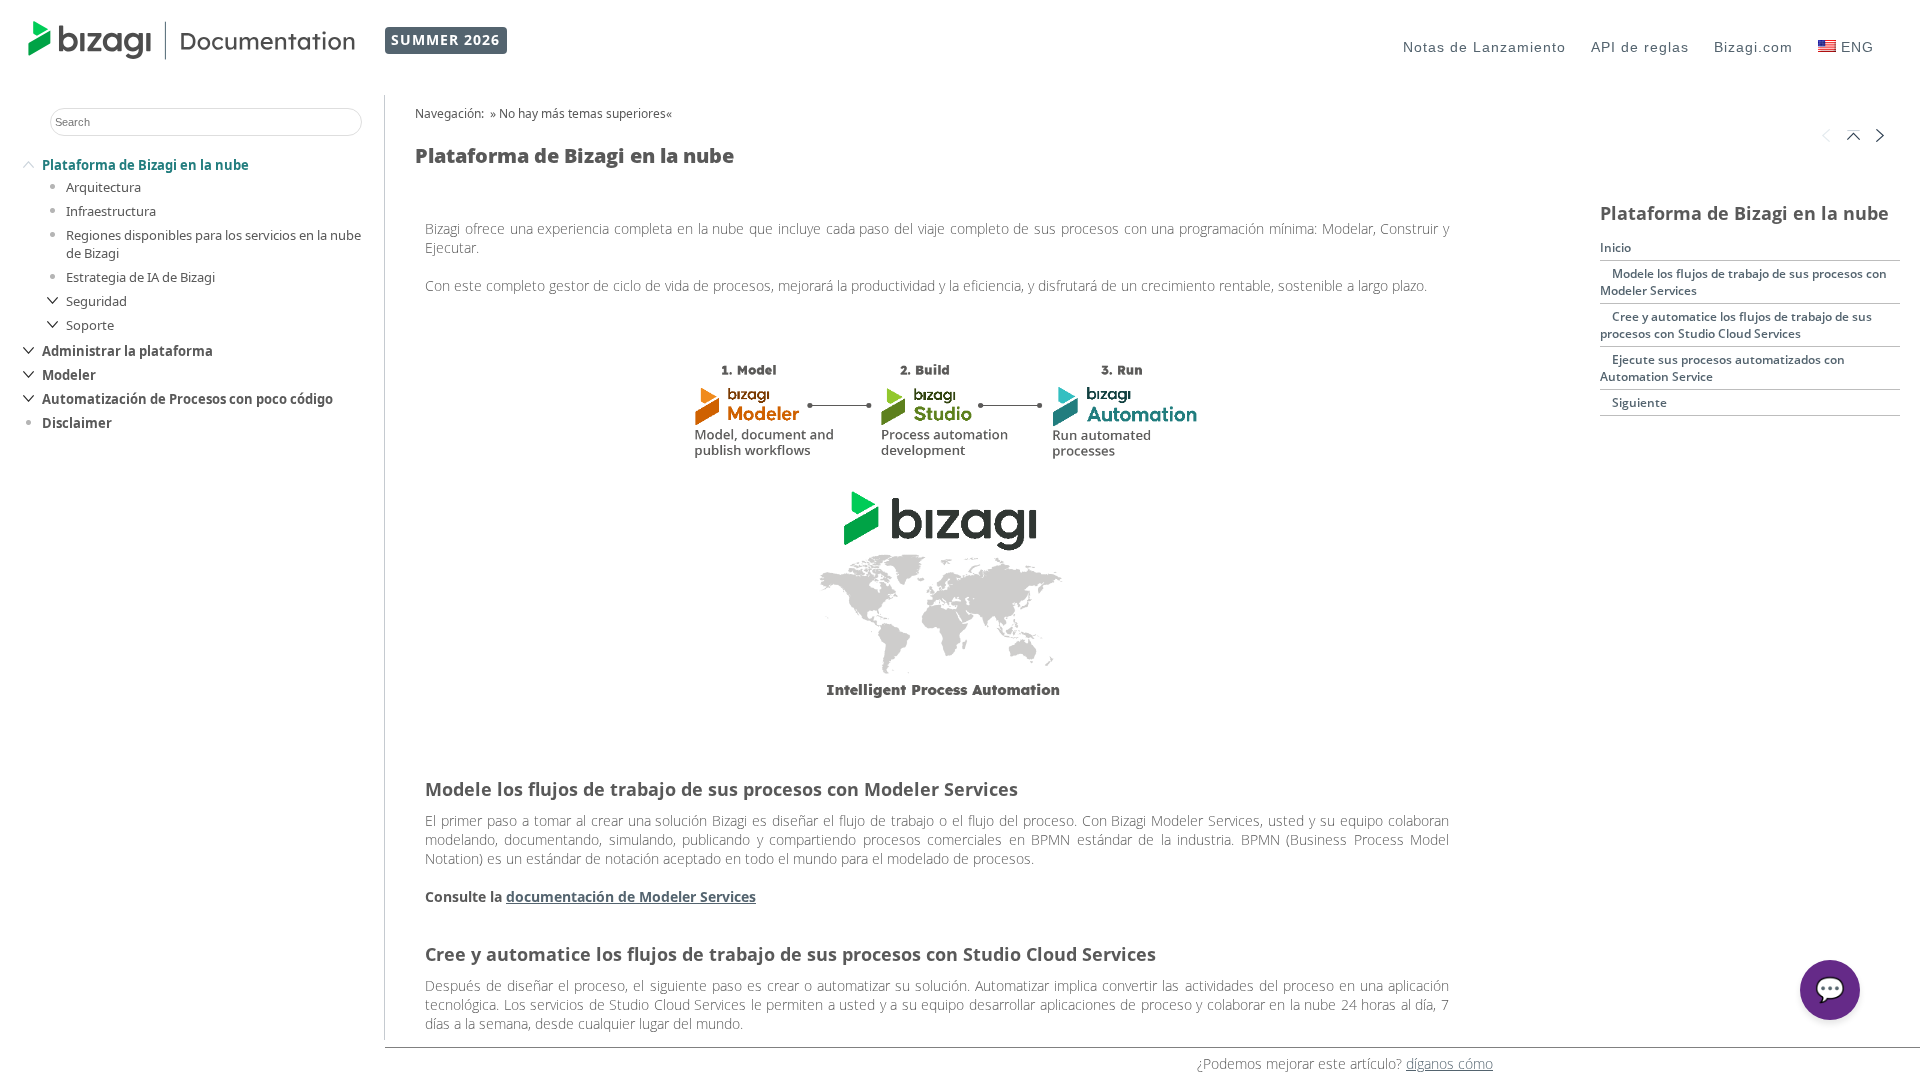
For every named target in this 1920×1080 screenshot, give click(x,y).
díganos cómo (1449, 1063)
